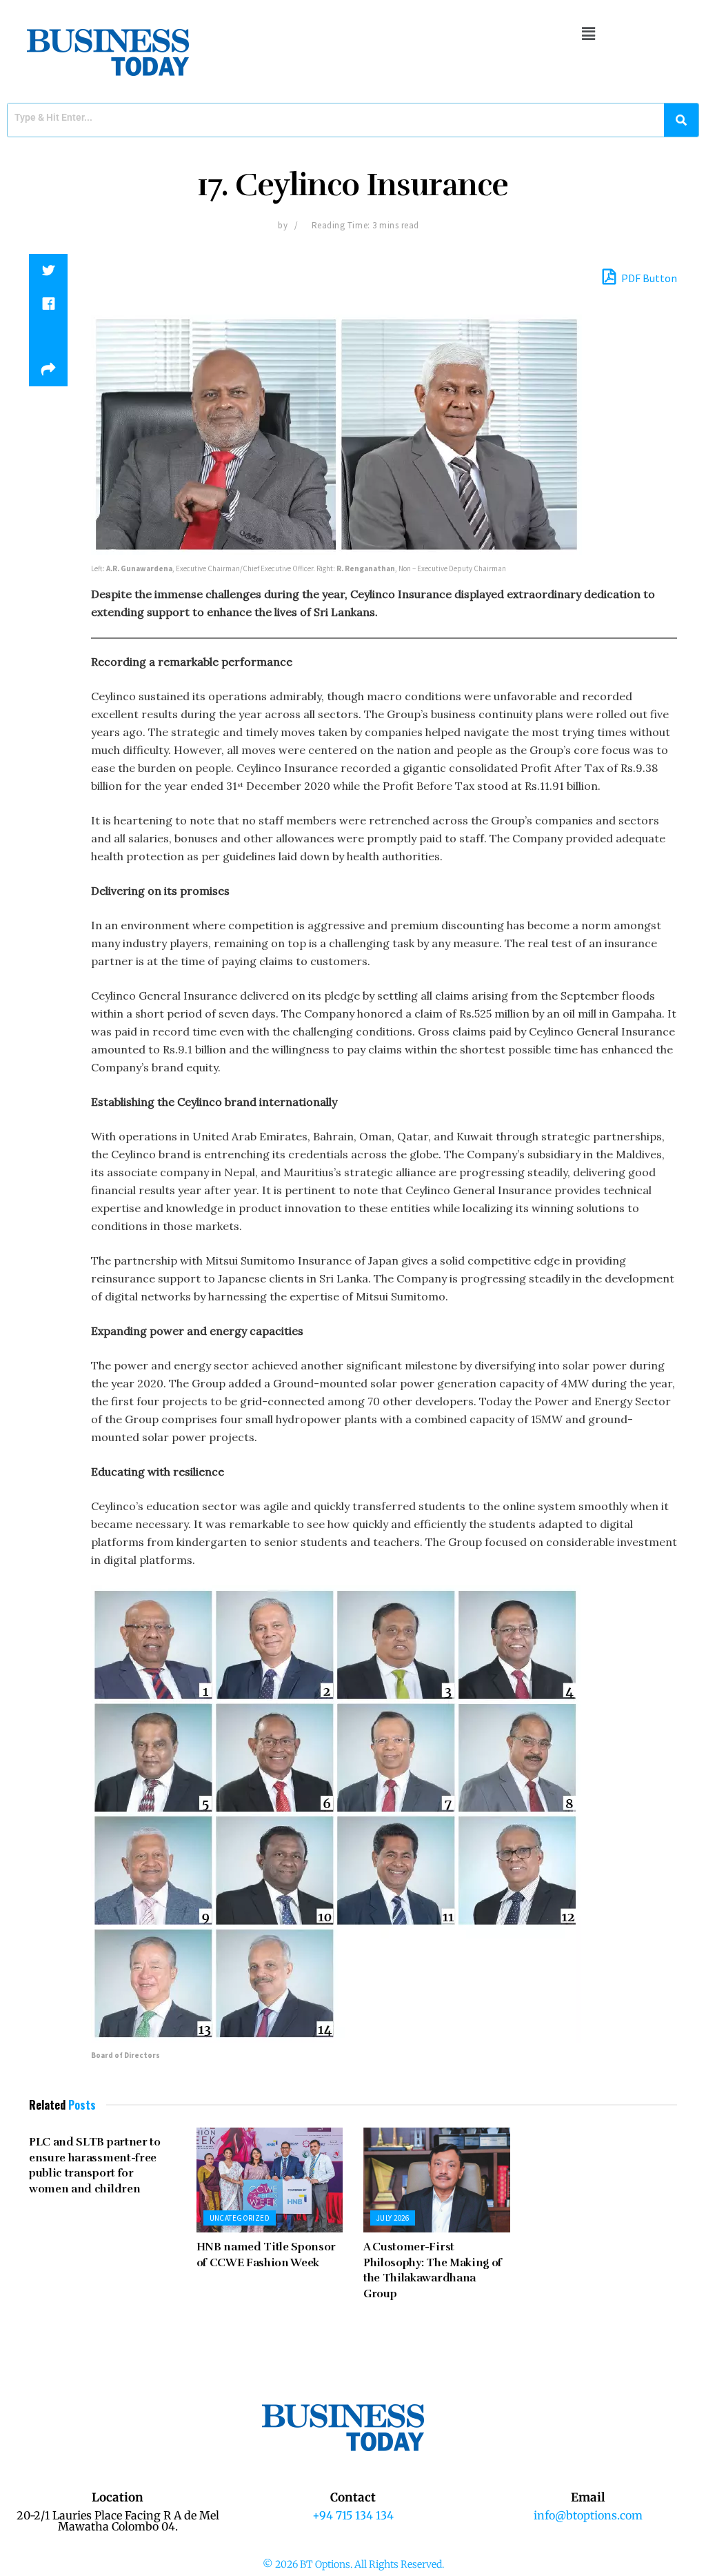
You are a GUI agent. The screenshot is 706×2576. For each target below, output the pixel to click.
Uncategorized (240, 2218)
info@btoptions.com (588, 2515)
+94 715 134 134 (353, 2515)
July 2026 (393, 2218)
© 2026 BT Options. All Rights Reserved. (353, 2564)
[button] (588, 33)
